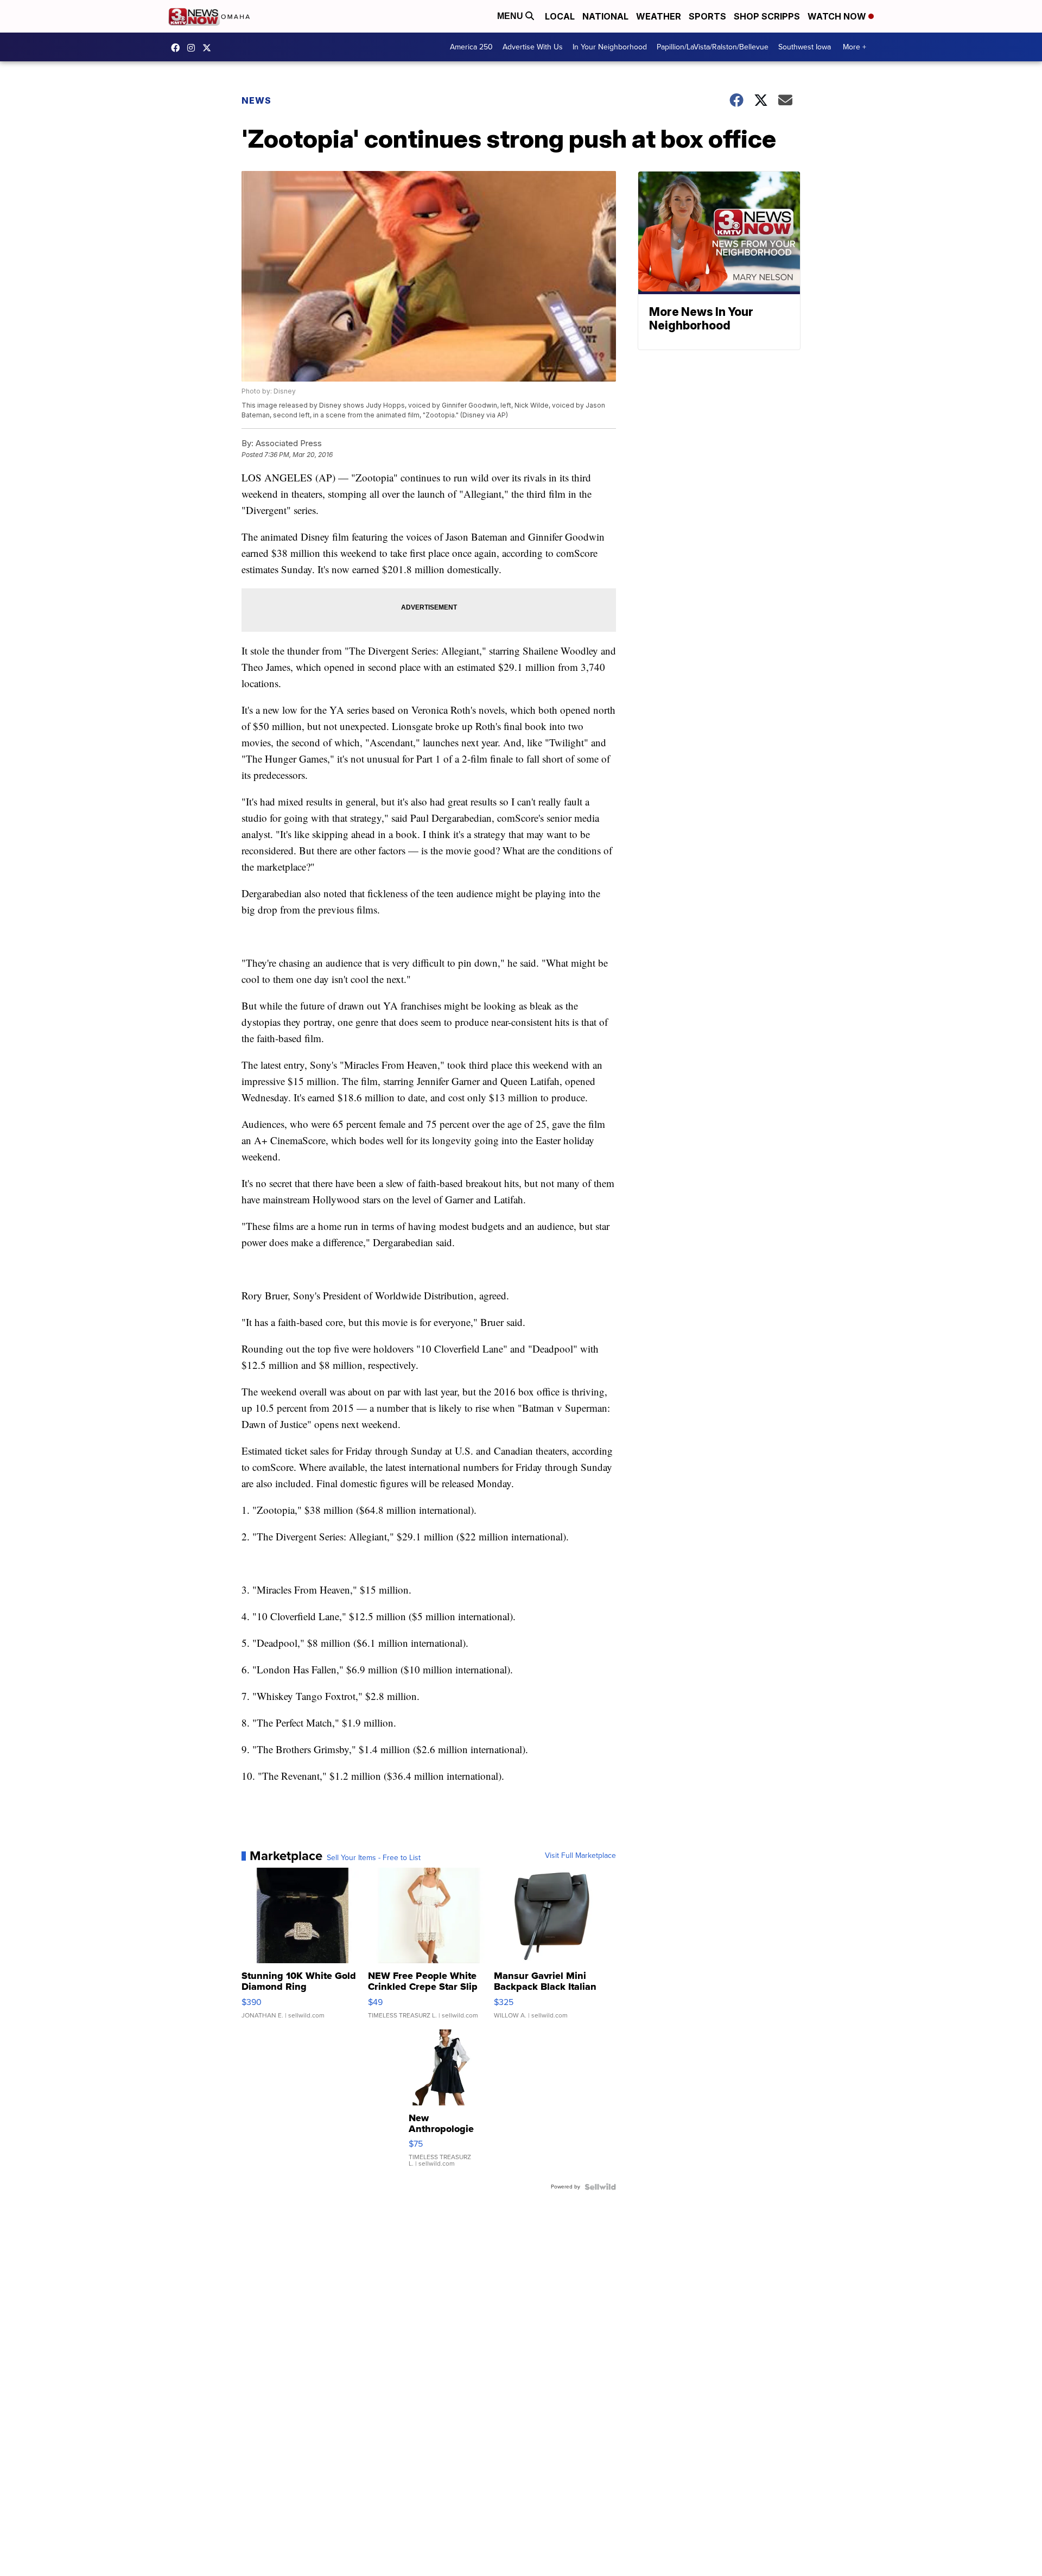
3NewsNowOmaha (209, 48)
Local (560, 16)
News (256, 100)
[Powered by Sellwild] (600, 2187)
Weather (659, 16)
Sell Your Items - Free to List (374, 1858)
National (605, 16)
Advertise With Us (533, 47)
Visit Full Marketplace (580, 1856)
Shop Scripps (767, 16)
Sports (707, 16)
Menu (511, 16)
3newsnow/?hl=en (194, 48)
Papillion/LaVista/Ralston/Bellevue (713, 47)
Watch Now (838, 16)
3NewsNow (178, 48)
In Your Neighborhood (610, 47)
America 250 (471, 47)
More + (854, 47)
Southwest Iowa (805, 47)
